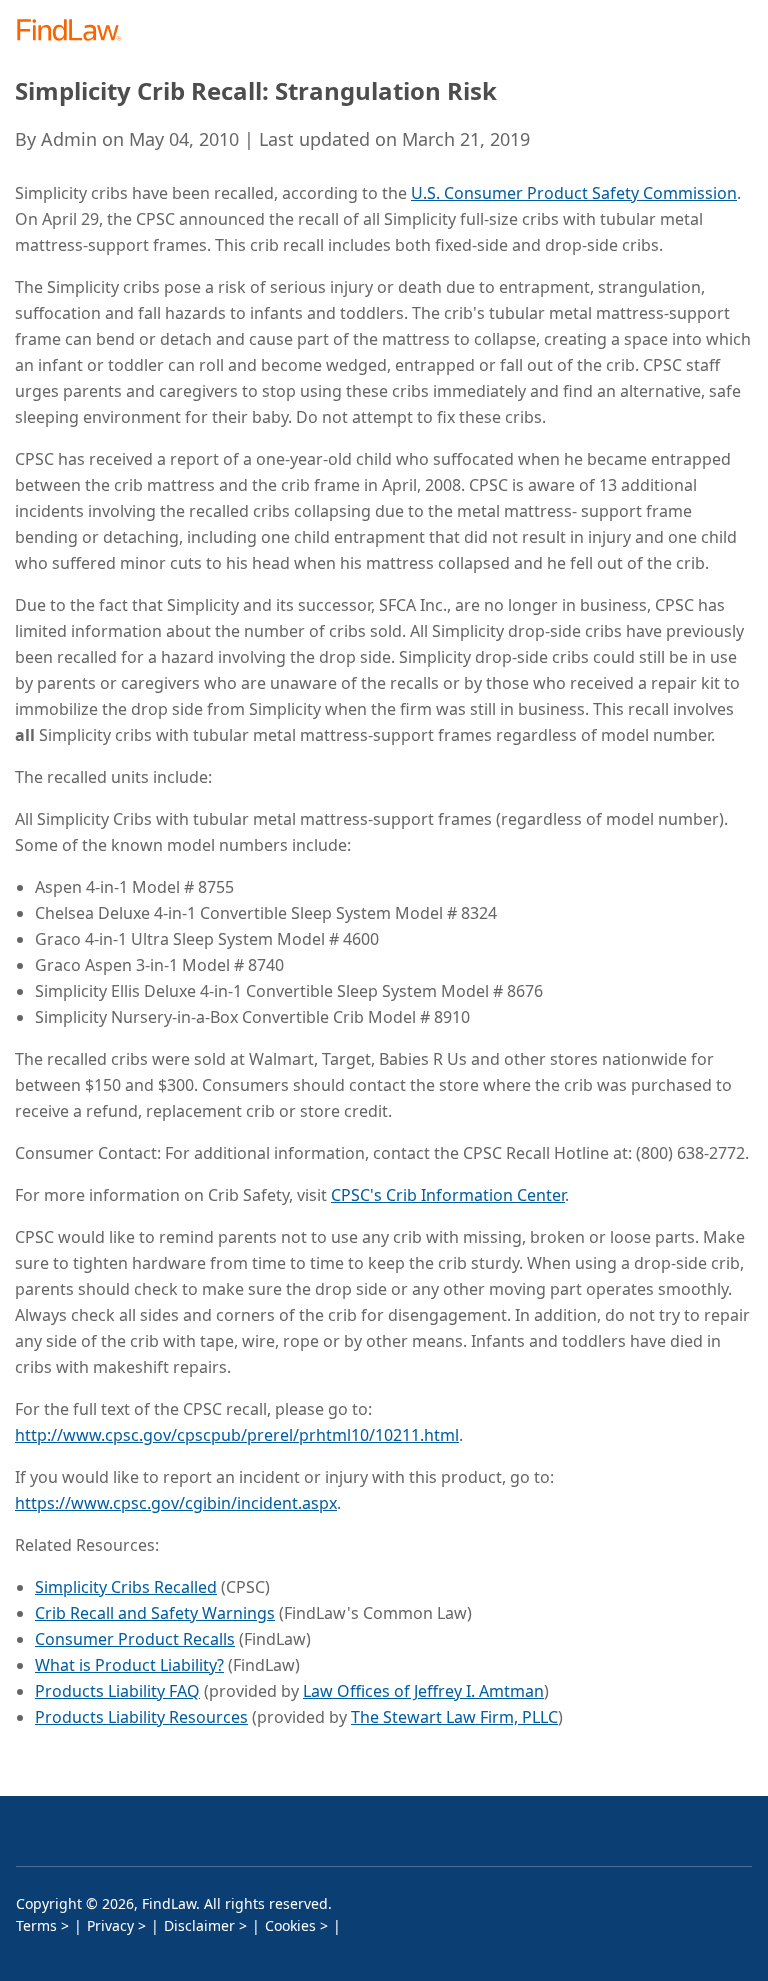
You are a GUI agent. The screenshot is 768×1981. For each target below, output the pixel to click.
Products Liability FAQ (117, 1691)
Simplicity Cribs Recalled (126, 1587)
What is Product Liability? (129, 1665)
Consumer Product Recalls (135, 1639)
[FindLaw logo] (75, 31)
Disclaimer (199, 1925)
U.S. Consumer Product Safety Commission (574, 193)
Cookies (290, 1925)
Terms (36, 1925)
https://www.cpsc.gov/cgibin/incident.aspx (176, 1503)
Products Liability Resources (141, 1717)
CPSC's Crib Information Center (448, 1195)
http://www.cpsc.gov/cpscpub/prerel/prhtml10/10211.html (237, 1435)
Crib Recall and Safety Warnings (155, 1613)
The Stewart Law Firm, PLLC (454, 1717)
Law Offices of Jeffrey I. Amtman (423, 1691)
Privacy (110, 1925)
